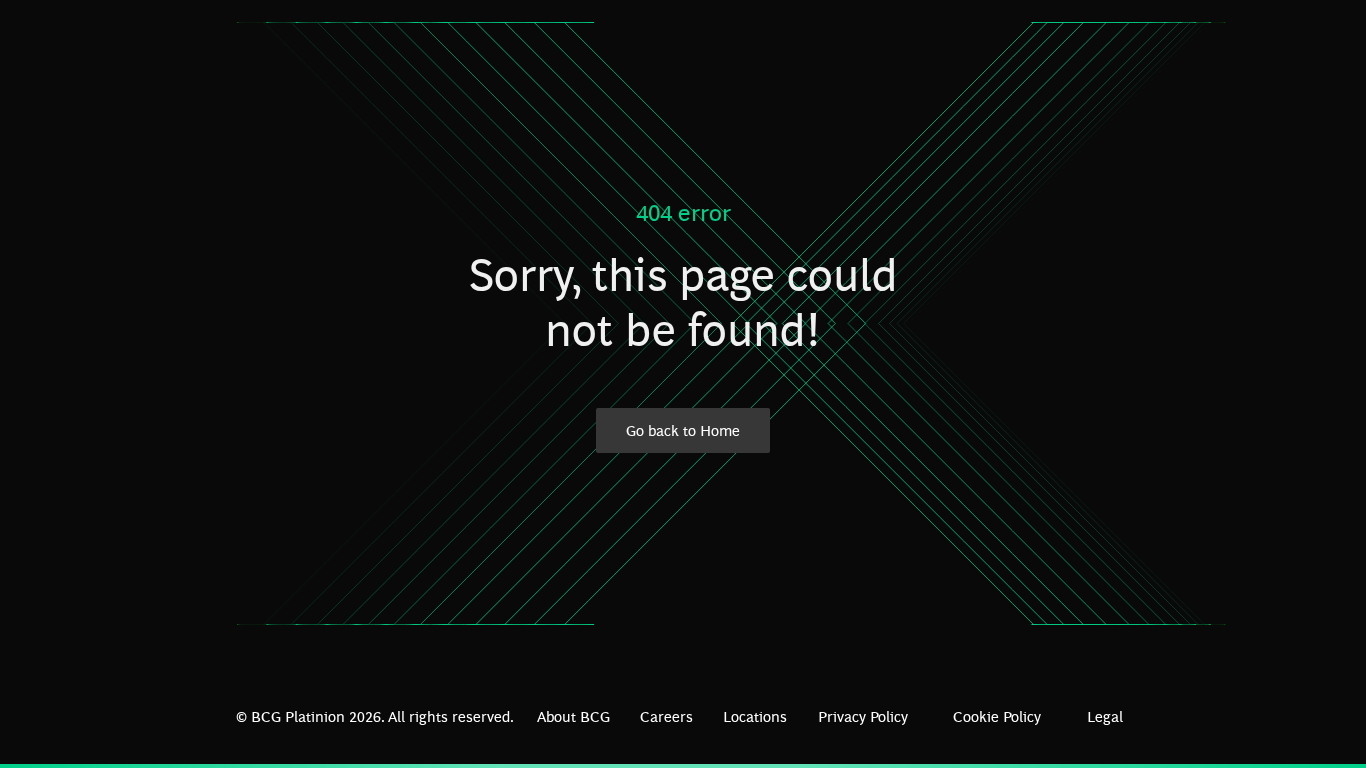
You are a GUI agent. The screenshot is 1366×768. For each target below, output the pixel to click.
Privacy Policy (863, 716)
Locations (755, 716)
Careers (666, 716)
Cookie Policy (997, 716)
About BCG (573, 716)
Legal (1105, 716)
